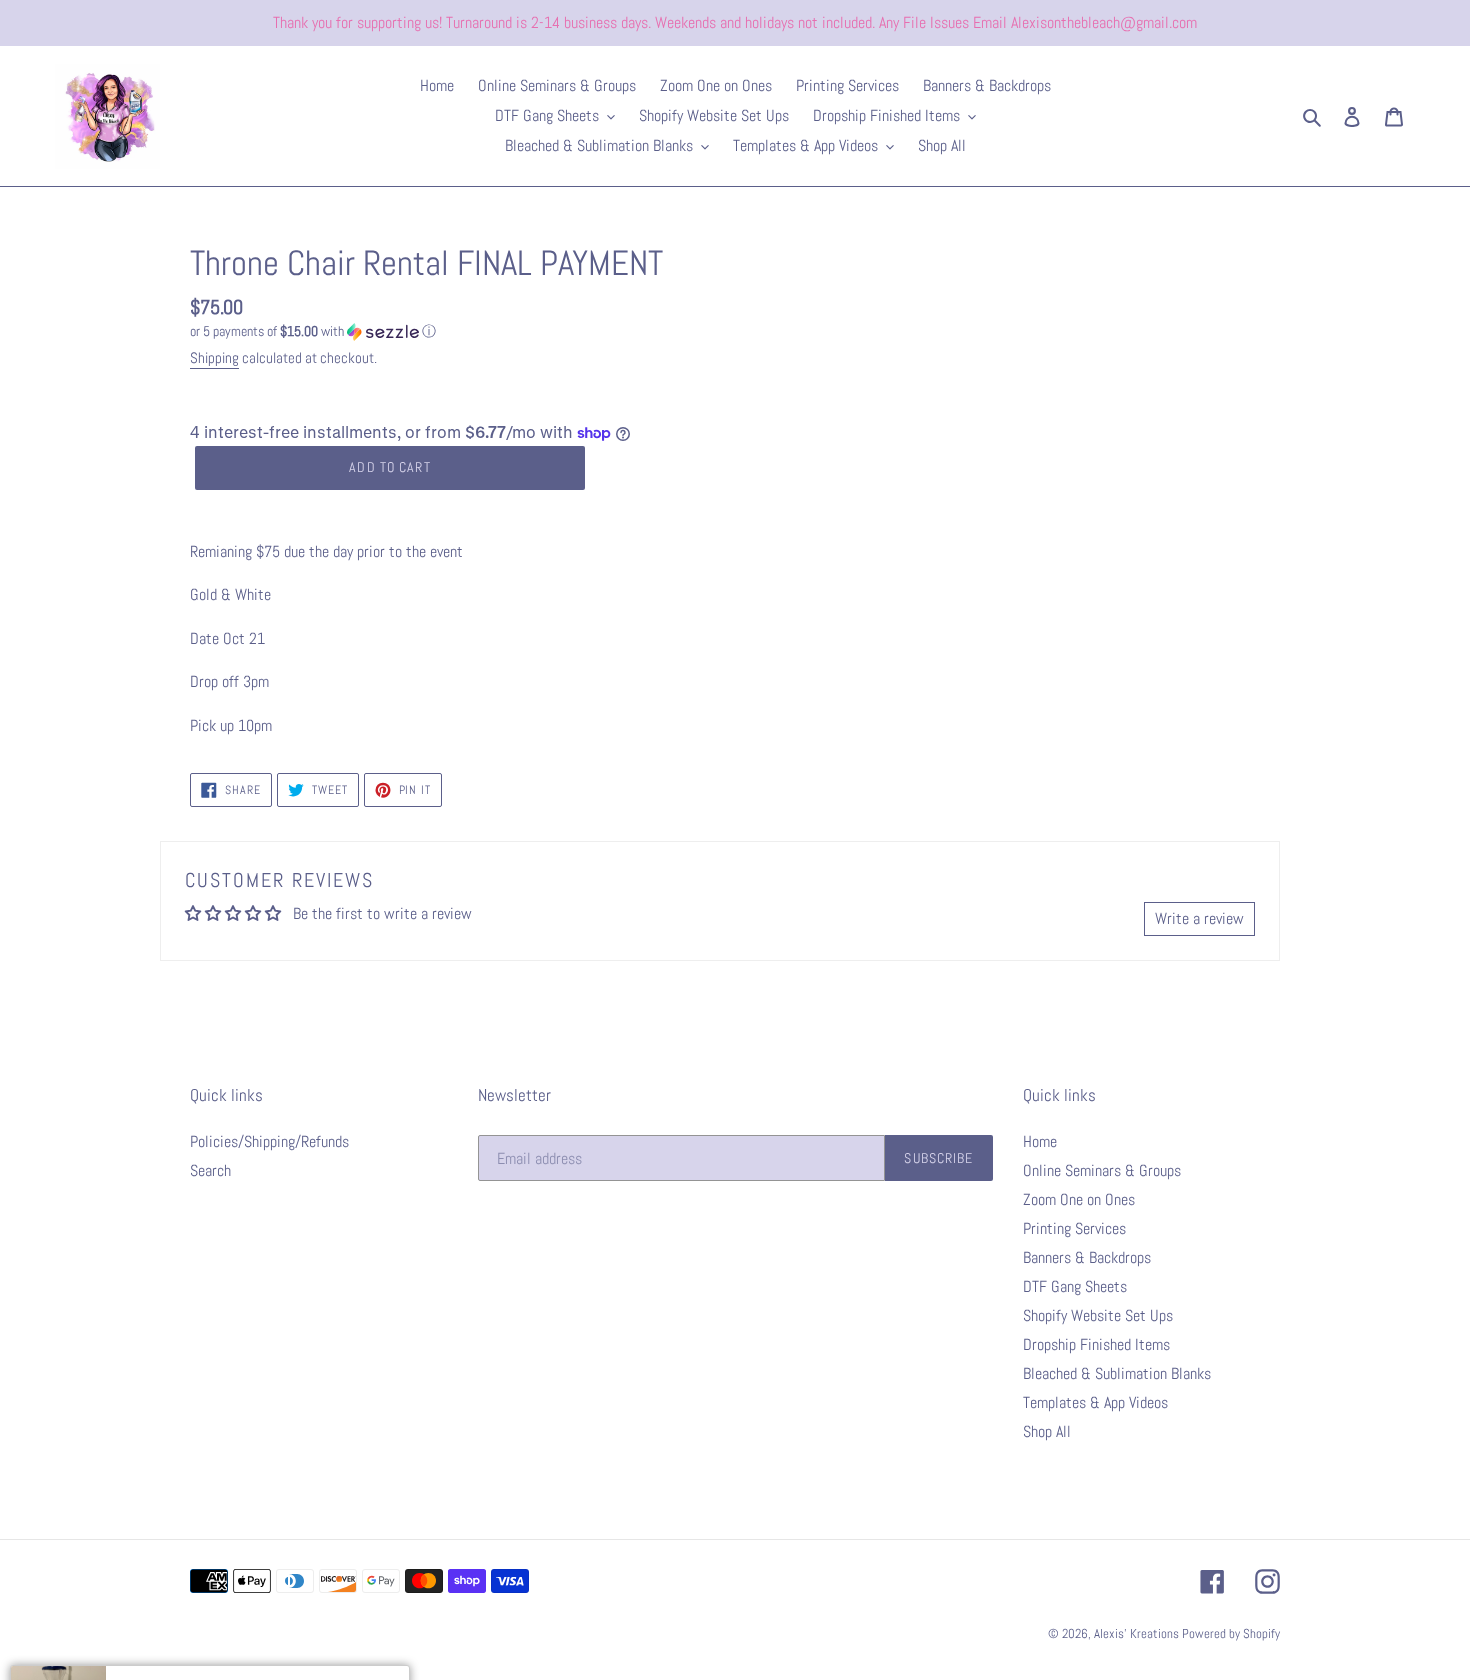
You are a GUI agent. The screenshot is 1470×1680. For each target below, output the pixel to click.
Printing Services (1074, 1228)
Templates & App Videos (1095, 1402)
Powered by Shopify (1231, 1633)
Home (1040, 1141)
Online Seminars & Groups (1102, 1170)
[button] (313, 331)
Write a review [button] (1199, 918)
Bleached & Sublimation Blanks (1117, 1373)
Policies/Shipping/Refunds (269, 1141)
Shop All (1047, 1431)
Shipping (214, 357)
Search (210, 1170)
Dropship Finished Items (1096, 1344)
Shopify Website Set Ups (1098, 1315)
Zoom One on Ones (1079, 1199)
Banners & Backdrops (1087, 1257)
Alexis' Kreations (1138, 1633)
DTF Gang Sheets (1075, 1286)
